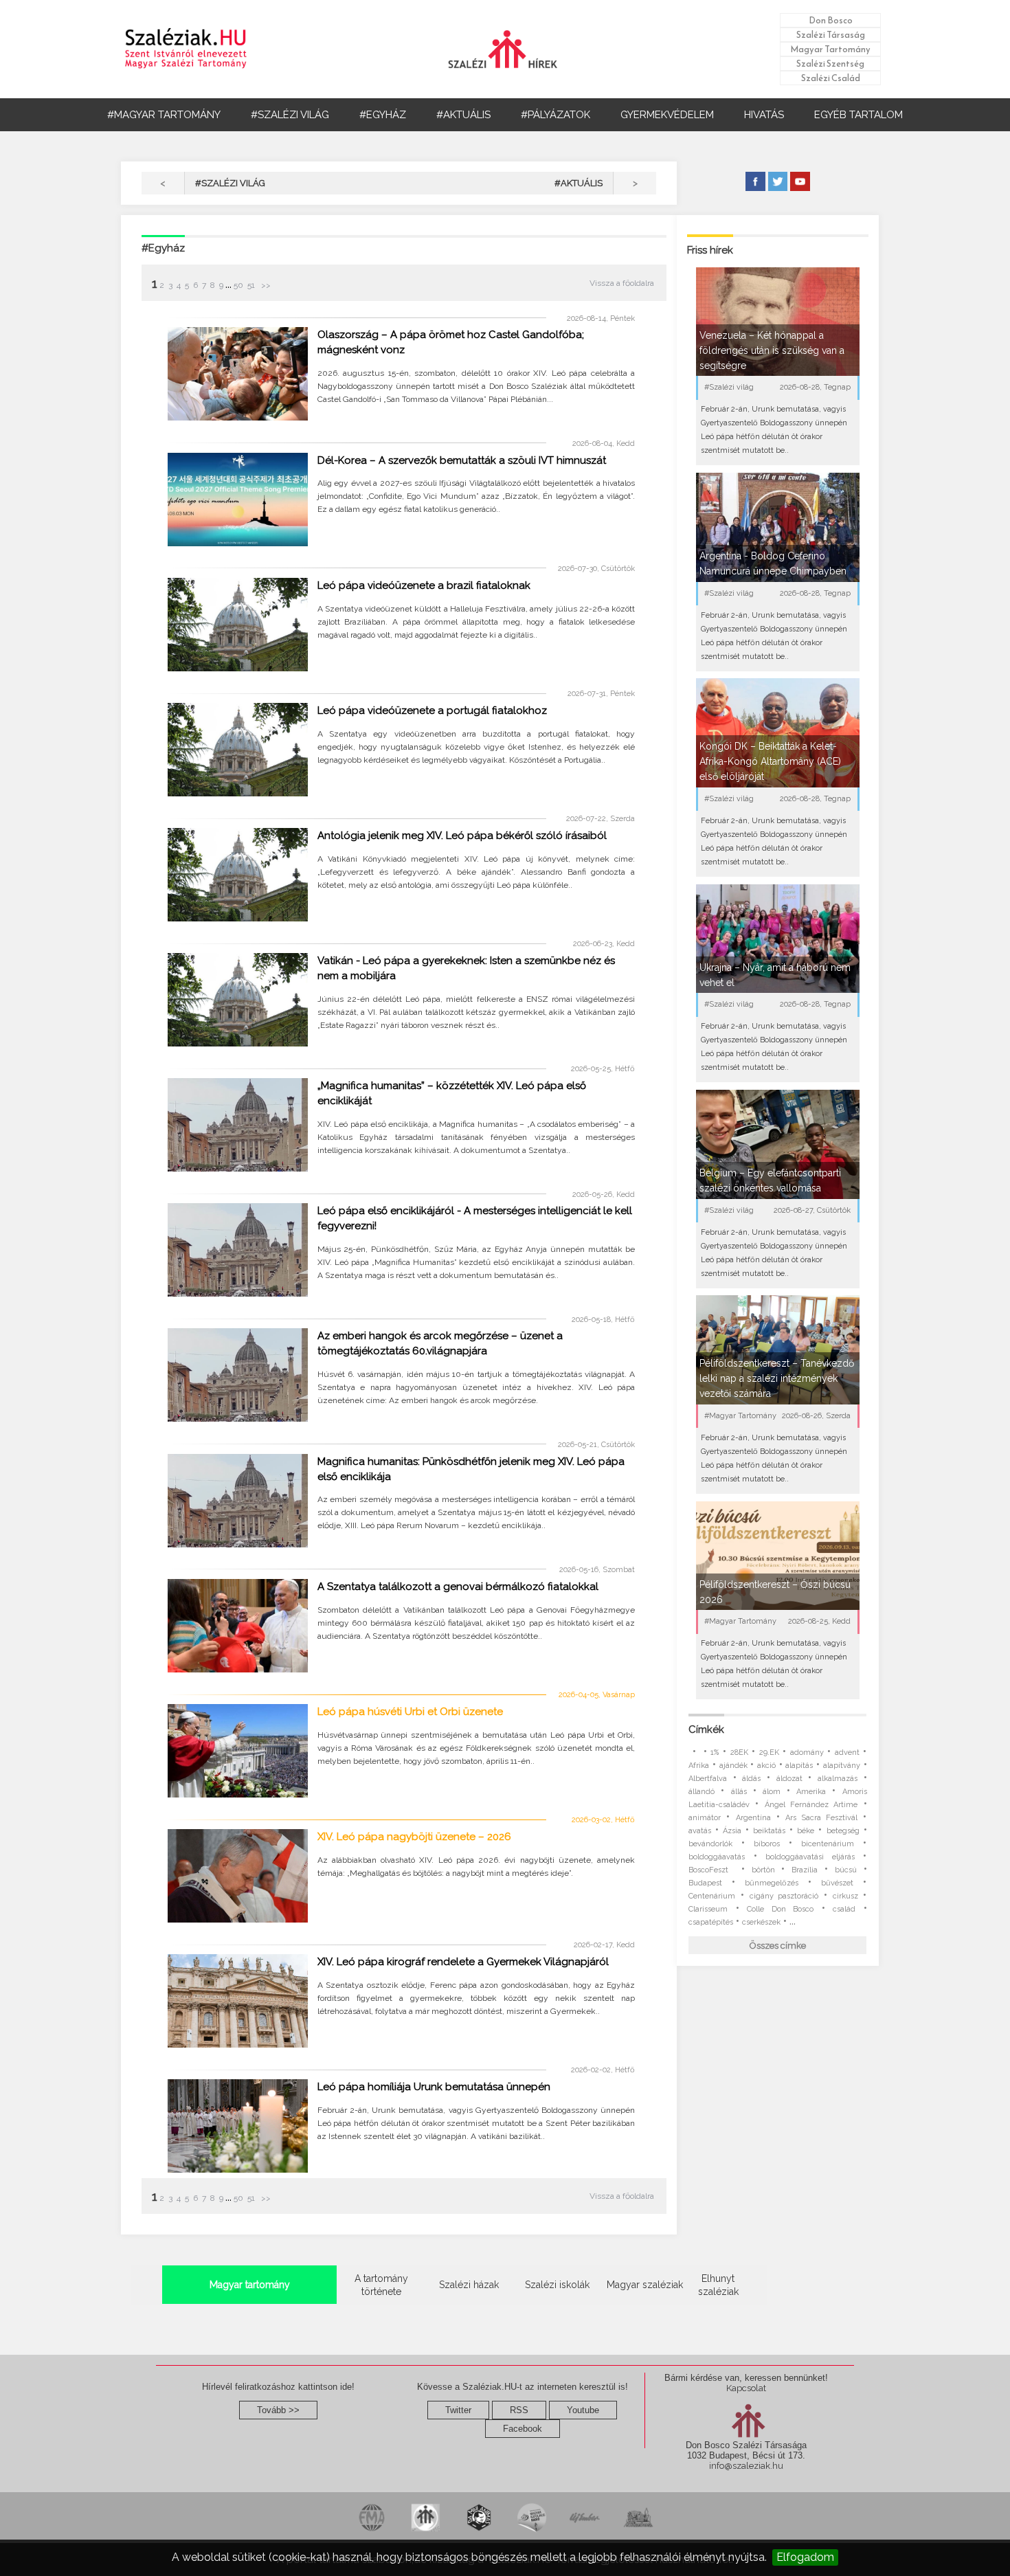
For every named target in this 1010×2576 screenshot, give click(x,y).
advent (847, 1752)
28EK (739, 1752)
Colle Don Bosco (780, 1909)
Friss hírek (710, 250)
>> (265, 285)
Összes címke (778, 1946)
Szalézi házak (469, 2285)
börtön (763, 1870)
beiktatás (769, 1831)
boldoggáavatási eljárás (810, 1857)
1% (715, 1752)
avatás (700, 1831)
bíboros (767, 1844)
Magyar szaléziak (645, 2285)
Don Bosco (831, 20)
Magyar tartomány (250, 2285)
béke (806, 1831)
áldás (751, 1779)
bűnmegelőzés (772, 1883)
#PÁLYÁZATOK (555, 115)
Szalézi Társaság (831, 35)
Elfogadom (805, 2557)
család (844, 1909)
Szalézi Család (831, 78)
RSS (519, 2410)
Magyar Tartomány (830, 49)
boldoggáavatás (717, 1857)
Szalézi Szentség (830, 64)
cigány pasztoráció (784, 1896)
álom (772, 1792)
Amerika (811, 1792)
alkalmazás (838, 1779)
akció (766, 1766)
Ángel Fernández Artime (811, 1805)
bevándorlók (710, 1844)
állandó (702, 1792)
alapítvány (842, 1766)
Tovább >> (278, 2410)
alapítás (799, 1766)
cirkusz (845, 1896)
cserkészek (761, 1922)
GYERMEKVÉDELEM (667, 115)
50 (238, 285)
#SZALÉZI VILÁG (290, 115)
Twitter (458, 2410)
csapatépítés (711, 1922)
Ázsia (732, 1831)
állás (739, 1792)
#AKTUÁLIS (463, 115)
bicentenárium (828, 1844)
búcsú (846, 1870)
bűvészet (837, 1883)
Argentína (753, 1818)
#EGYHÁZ (383, 115)
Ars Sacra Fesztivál (821, 1818)
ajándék (733, 1766)
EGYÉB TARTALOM (858, 115)
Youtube (583, 2410)
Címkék (706, 1729)
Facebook (523, 2429)
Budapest (705, 1883)
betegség (843, 1831)
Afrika (699, 1766)
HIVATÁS (764, 115)
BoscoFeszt (711, 1870)
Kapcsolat (746, 2388)
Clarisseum (708, 1909)
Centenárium (712, 1896)
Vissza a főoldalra (622, 283)
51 (251, 285)
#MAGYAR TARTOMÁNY (164, 115)
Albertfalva (708, 1779)
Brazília (805, 1870)
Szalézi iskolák (557, 2285)
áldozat (789, 1779)
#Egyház (163, 248)
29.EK (769, 1752)
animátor (705, 1818)
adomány (807, 1752)
